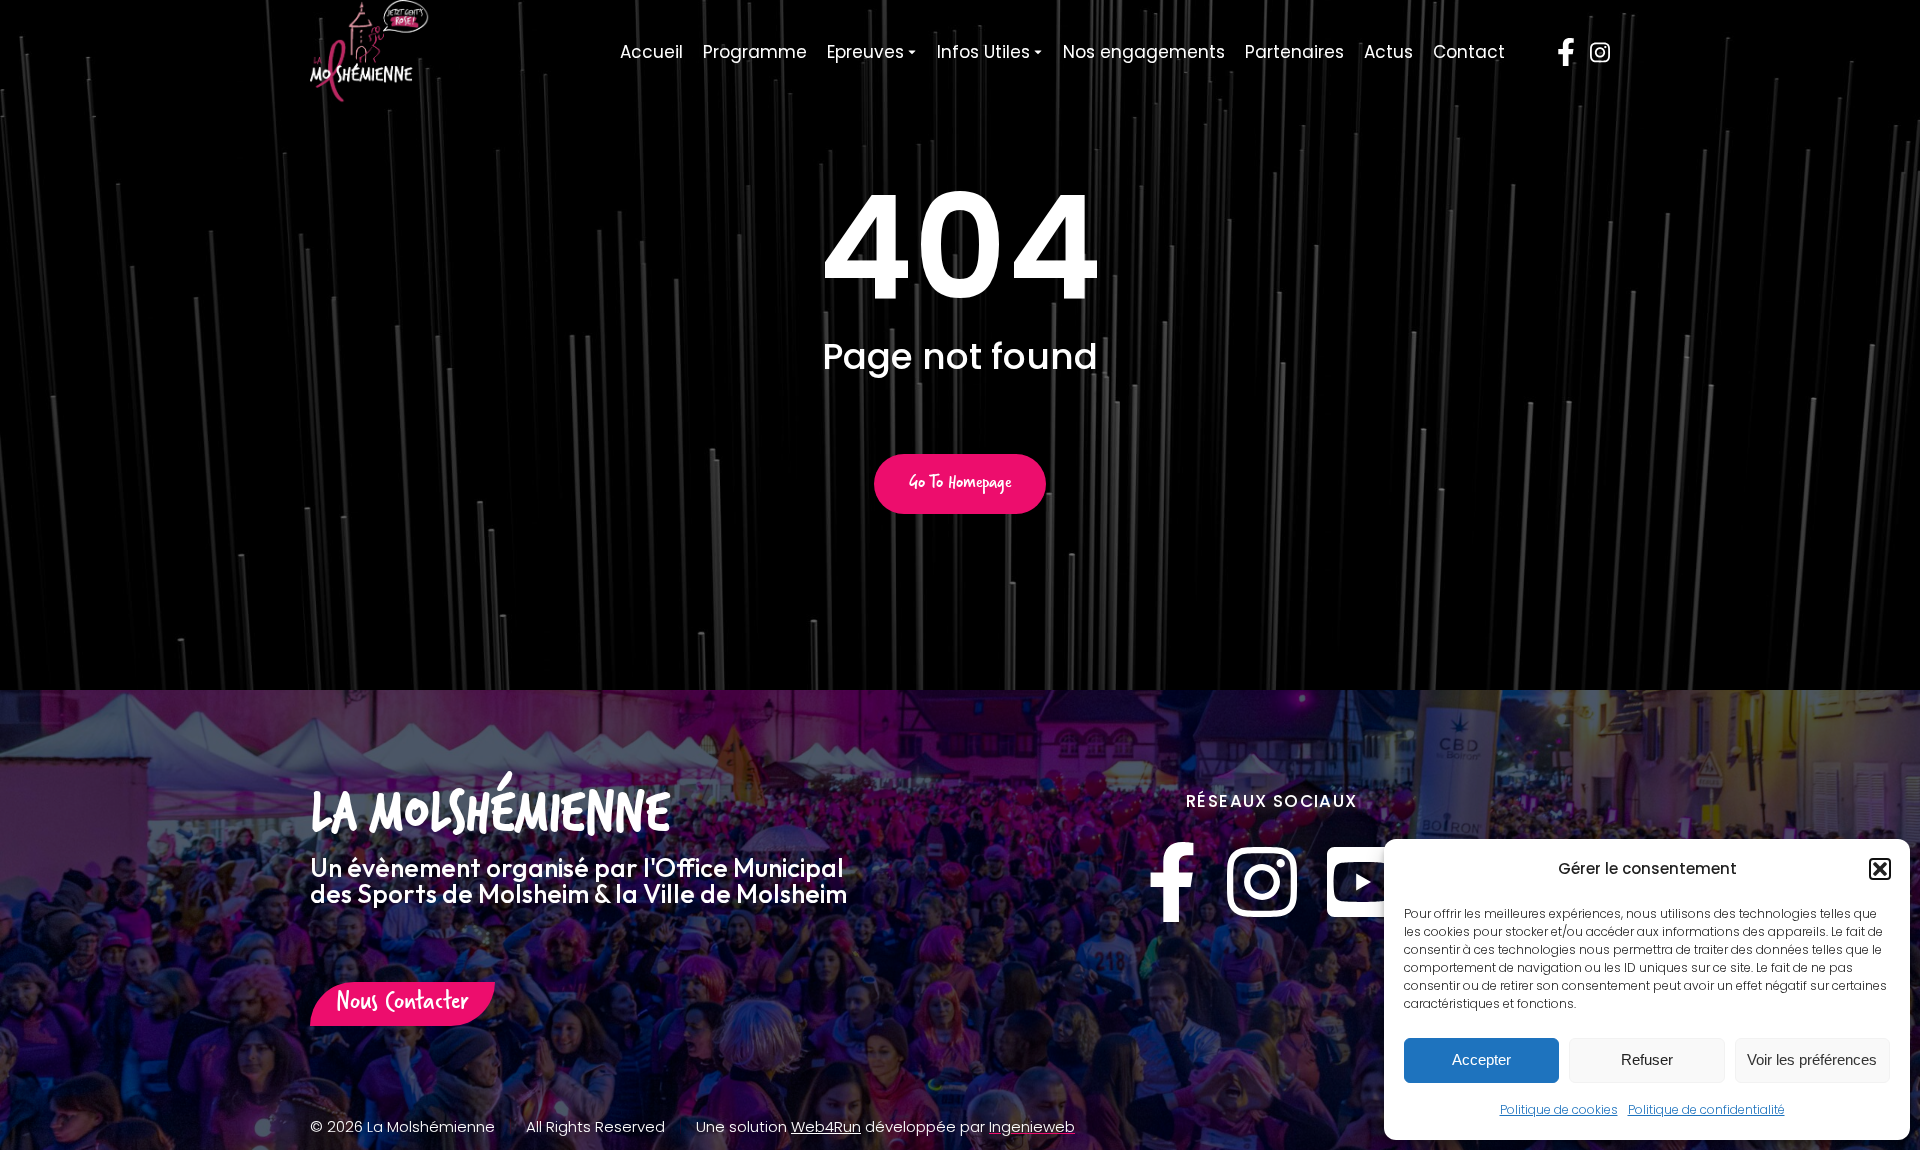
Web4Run (826, 1126)
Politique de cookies (1559, 1109)
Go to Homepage (960, 484)
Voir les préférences (1812, 1059)
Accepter (1481, 1059)
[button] (1880, 869)
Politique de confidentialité (1706, 1109)
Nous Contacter (402, 1004)
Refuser (1647, 1059)
